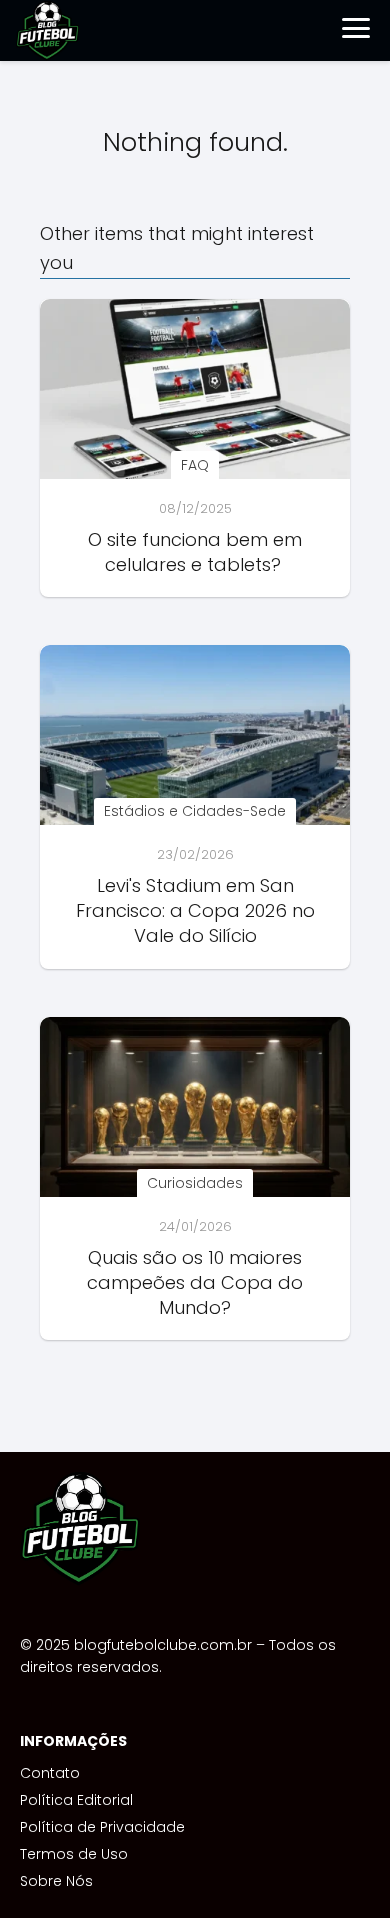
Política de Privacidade (102, 1827)
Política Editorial (76, 1800)
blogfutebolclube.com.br (163, 1645)
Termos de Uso (74, 1854)
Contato (50, 1773)
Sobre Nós (56, 1881)
